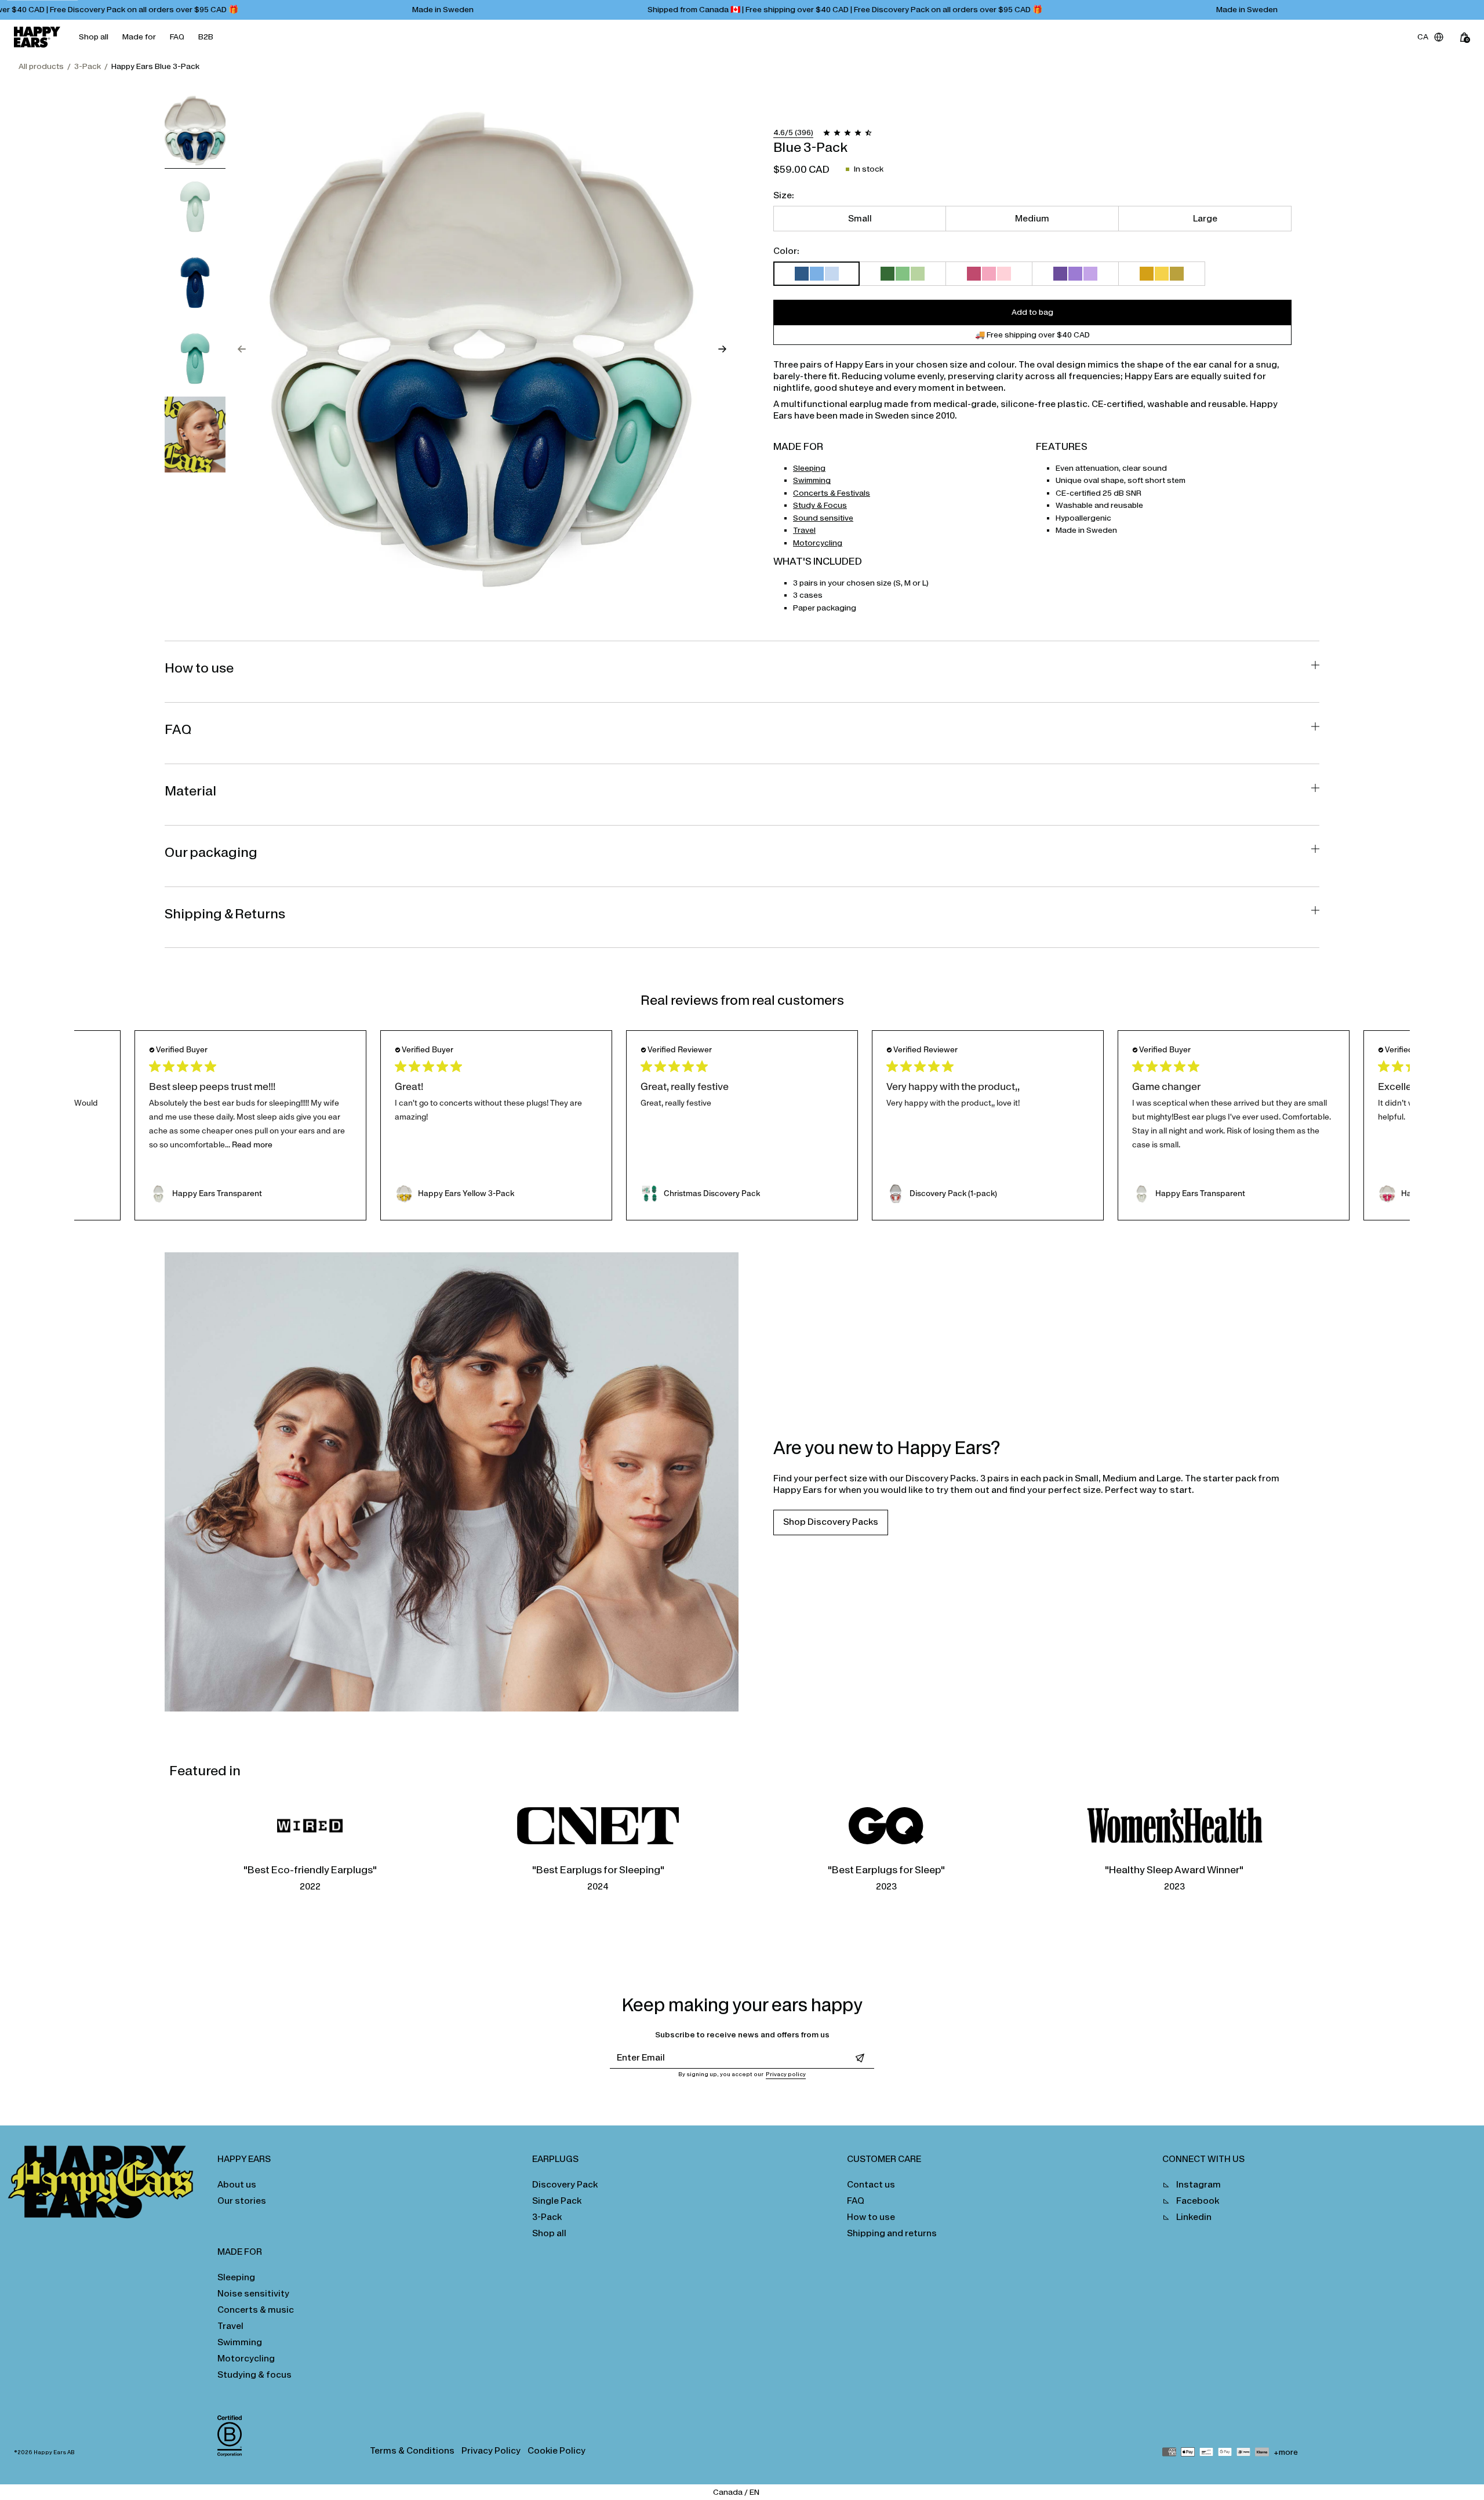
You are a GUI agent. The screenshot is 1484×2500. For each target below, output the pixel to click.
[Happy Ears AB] (105, 2185)
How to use (871, 2217)
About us (237, 2184)
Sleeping (809, 468)
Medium (1032, 218)
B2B (206, 37)
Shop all (94, 37)
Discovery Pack (565, 2184)
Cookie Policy (556, 2450)
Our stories (242, 2201)
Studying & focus (254, 2374)
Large (1205, 218)
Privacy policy (786, 2074)
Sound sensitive (823, 518)
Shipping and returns (892, 2233)
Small (860, 218)
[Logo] (37, 37)
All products (41, 66)
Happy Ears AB (54, 2452)
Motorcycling (818, 543)
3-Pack (88, 66)
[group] (195, 131)
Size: (784, 195)
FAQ (177, 37)
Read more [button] (252, 1145)
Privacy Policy (491, 2450)
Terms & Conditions (412, 2450)
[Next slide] (722, 349)
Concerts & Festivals (832, 493)
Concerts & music (256, 2310)
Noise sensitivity (253, 2293)
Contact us (871, 2184)
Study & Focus (820, 505)
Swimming (812, 480)
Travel (804, 530)
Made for (139, 37)
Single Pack (557, 2201)
